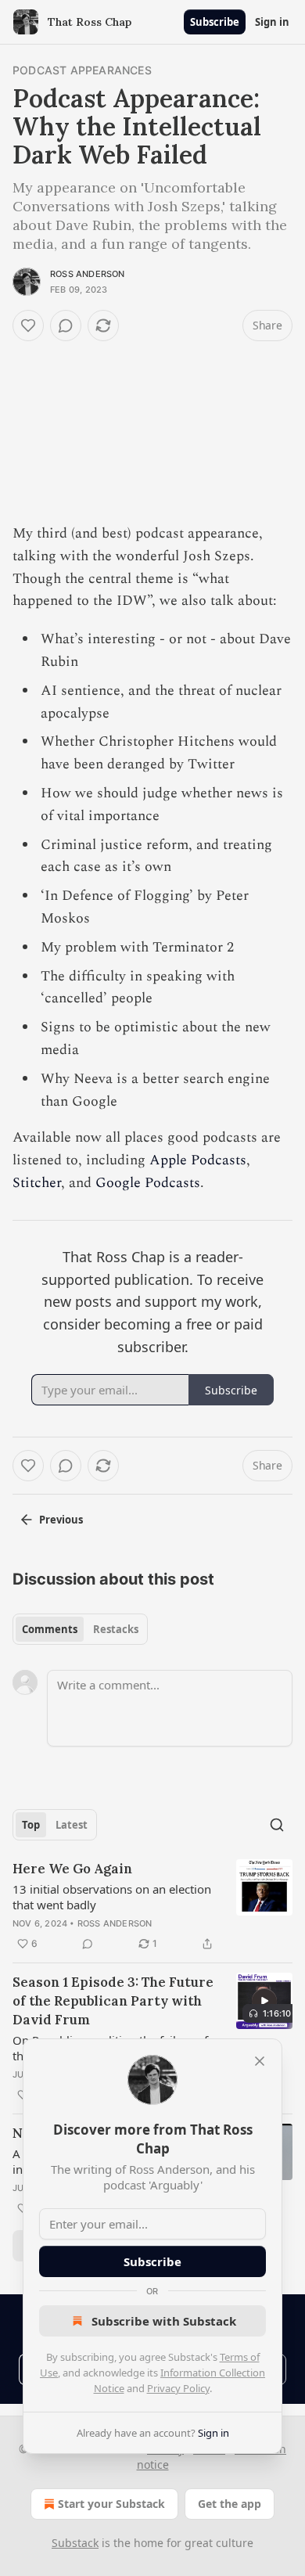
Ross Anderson (88, 274)
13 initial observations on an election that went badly (112, 1897)
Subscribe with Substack (164, 2321)
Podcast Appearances (82, 70)
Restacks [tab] (116, 1629)
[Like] (28, 326)
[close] (260, 2061)
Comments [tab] (50, 1629)
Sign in (272, 22)
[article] (152, 1906)
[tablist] (80, 1629)
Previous (61, 1520)
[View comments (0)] (66, 326)
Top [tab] (31, 1825)
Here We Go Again (72, 1869)
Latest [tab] (72, 1825)
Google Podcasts (148, 1183)
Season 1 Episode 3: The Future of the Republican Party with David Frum (113, 2001)
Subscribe (215, 22)
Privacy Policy (178, 2388)
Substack (75, 2543)
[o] (264, 2001)
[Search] (277, 1825)
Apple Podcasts (198, 1160)
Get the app (230, 2504)
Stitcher (37, 1183)
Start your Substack (111, 2504)
